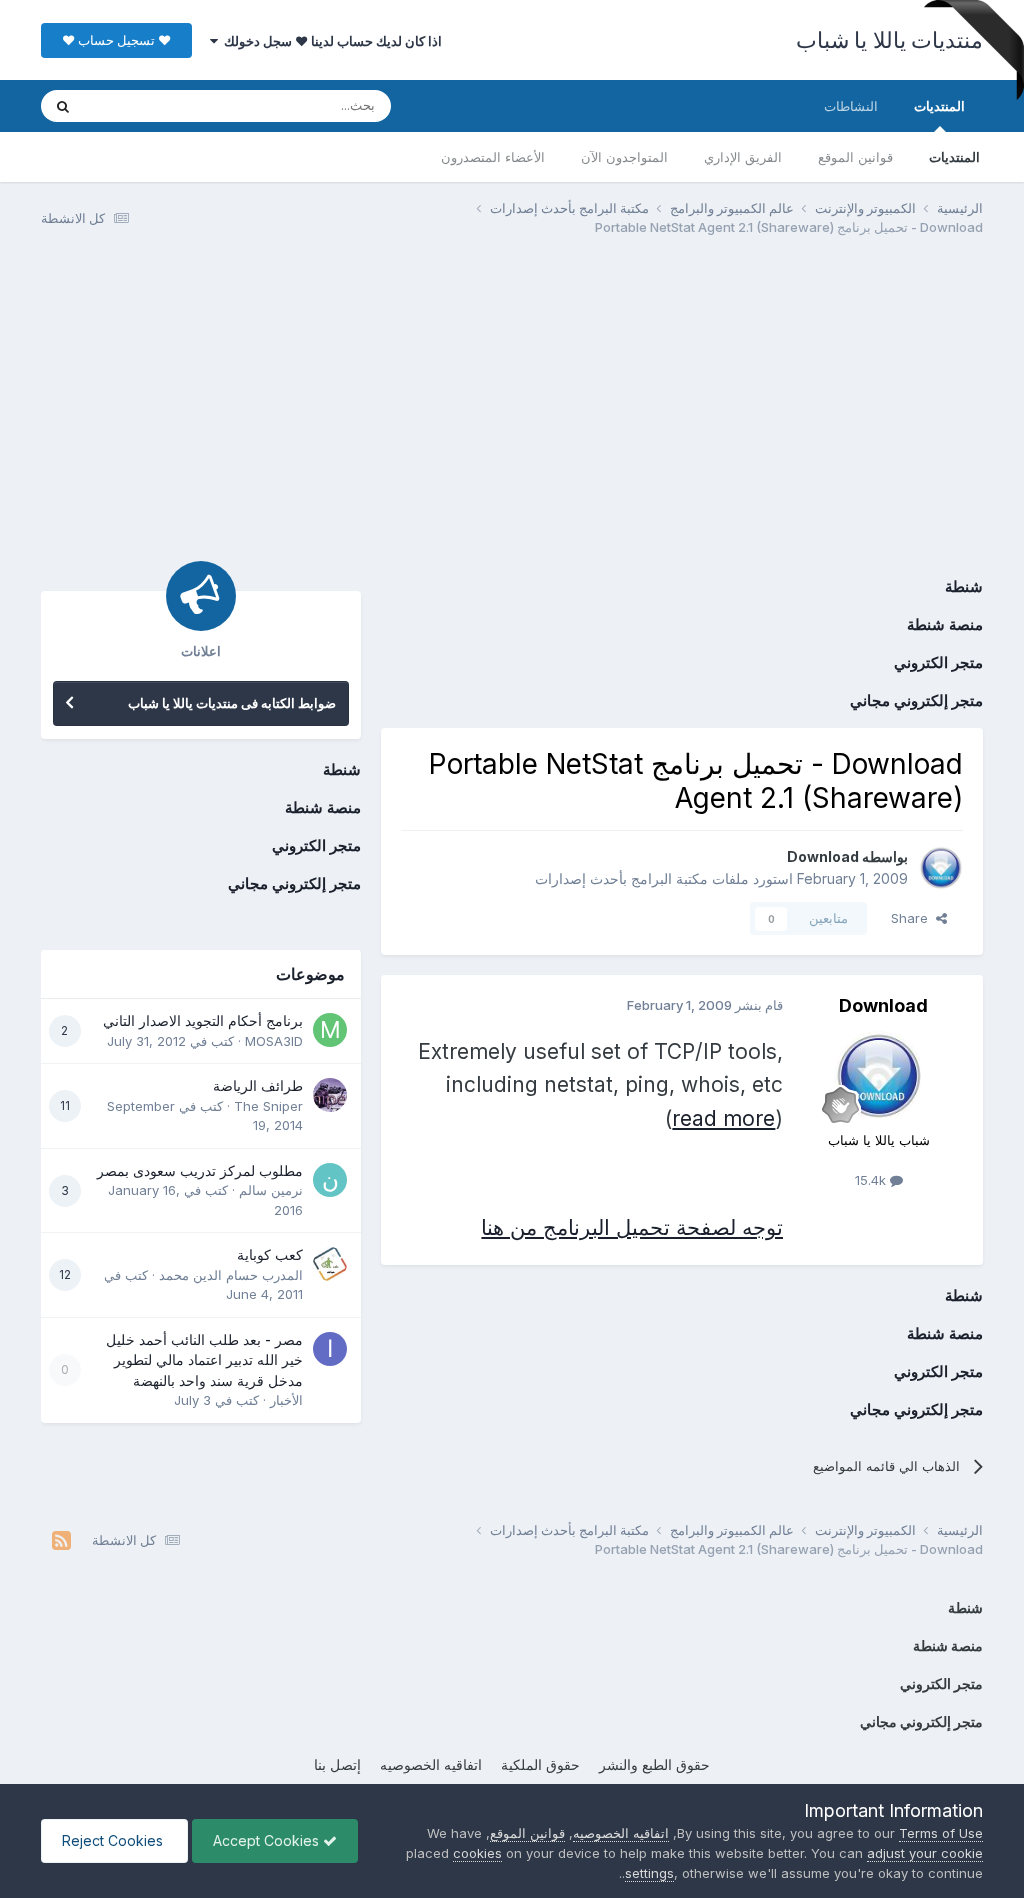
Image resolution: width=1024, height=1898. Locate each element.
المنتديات (939, 106)
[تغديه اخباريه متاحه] (61, 1540)
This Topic (143, 105)
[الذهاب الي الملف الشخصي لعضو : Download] (941, 868)
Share (913, 918)
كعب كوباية (270, 1255)
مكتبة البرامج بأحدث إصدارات (621, 878)
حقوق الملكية (540, 1764)
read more (723, 1118)
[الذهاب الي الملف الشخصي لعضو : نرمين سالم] (330, 1180)
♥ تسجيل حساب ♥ (116, 40)
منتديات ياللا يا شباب (890, 40)
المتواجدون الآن (624, 157)
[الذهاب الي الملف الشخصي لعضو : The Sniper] (330, 1095)
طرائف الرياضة (258, 1086)
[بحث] (63, 106)
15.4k (872, 1180)
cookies (477, 1853)
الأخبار (286, 1400)
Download (823, 856)
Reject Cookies (114, 1840)
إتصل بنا (337, 1764)
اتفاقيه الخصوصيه (431, 1764)
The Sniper (268, 1106)
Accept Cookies (268, 1840)
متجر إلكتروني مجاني (916, 700)
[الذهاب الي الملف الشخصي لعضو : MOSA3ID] (330, 1030)
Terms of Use (941, 1833)
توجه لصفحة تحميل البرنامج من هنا (632, 1227)
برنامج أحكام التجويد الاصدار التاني (203, 1021)
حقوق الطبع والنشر (654, 1764)
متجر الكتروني (938, 662)
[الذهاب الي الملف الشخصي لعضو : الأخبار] (330, 1349)
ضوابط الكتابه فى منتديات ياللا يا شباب (232, 703)
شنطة (964, 586)
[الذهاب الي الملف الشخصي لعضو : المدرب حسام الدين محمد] (330, 1264)
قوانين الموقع (855, 157)
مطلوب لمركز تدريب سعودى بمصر (200, 1171)
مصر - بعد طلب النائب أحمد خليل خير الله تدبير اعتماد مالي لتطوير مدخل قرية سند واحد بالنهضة (204, 1360)
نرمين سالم (271, 1190)
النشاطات (851, 106)
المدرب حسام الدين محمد (231, 1275)
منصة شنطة (945, 624)
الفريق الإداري (743, 157)
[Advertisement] (511, 408)
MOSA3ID (274, 1041)
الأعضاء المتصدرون (493, 157)
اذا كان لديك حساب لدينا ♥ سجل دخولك (330, 41)
